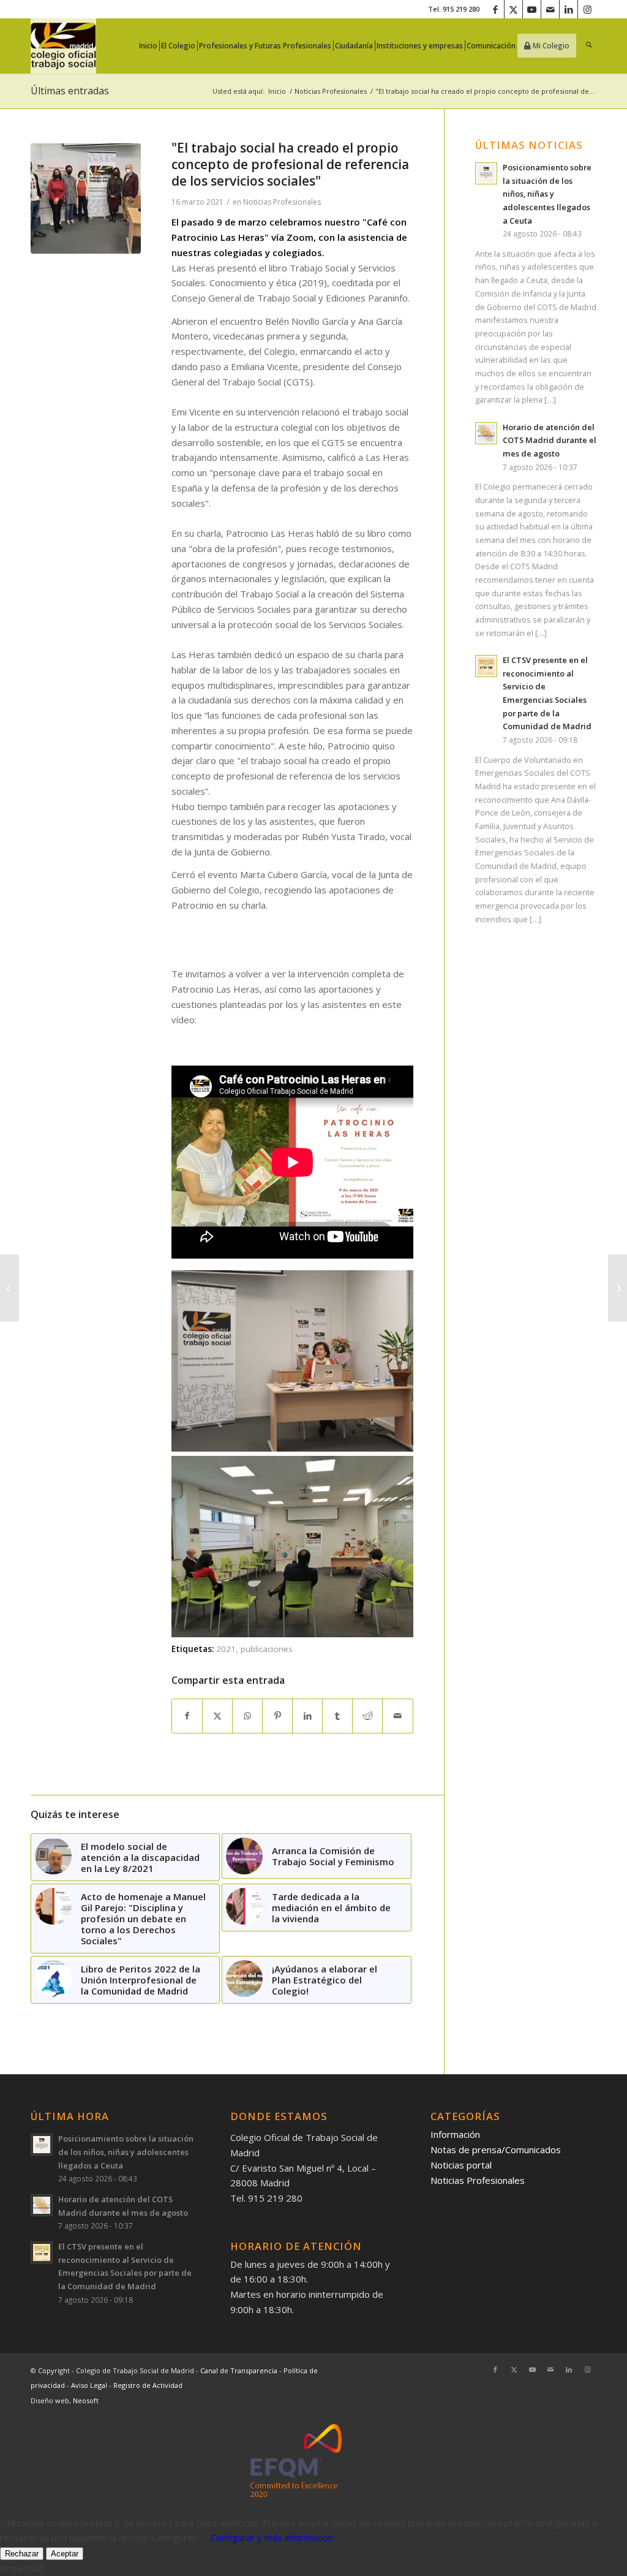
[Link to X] (513, 9)
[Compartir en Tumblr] (337, 1716)
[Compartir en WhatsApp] (247, 1716)
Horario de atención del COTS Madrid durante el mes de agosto (550, 440)
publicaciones (267, 1649)
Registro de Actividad (148, 2385)
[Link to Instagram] (587, 9)
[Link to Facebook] (495, 9)
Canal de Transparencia (239, 2370)
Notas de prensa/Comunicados (496, 2150)
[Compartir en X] (217, 1716)
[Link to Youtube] (532, 9)
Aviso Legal (90, 2385)
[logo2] (63, 46)
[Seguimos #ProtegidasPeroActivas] (9, 1288)
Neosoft (86, 2400)
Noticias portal (461, 2165)
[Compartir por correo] (397, 1716)
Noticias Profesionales (282, 202)
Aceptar (65, 2554)
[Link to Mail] (550, 9)
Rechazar (22, 2554)
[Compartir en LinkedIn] (307, 1716)
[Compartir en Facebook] (187, 1716)
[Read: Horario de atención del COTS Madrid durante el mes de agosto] (486, 433)
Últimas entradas (70, 91)
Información (455, 2134)
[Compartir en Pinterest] (277, 1716)
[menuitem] (152, 46)
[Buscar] (589, 46)
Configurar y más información (272, 2537)
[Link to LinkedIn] (569, 9)
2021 (226, 1649)
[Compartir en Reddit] (367, 1716)
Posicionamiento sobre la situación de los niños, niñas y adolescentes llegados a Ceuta (547, 194)
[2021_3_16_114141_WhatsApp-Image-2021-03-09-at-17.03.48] (86, 199)
